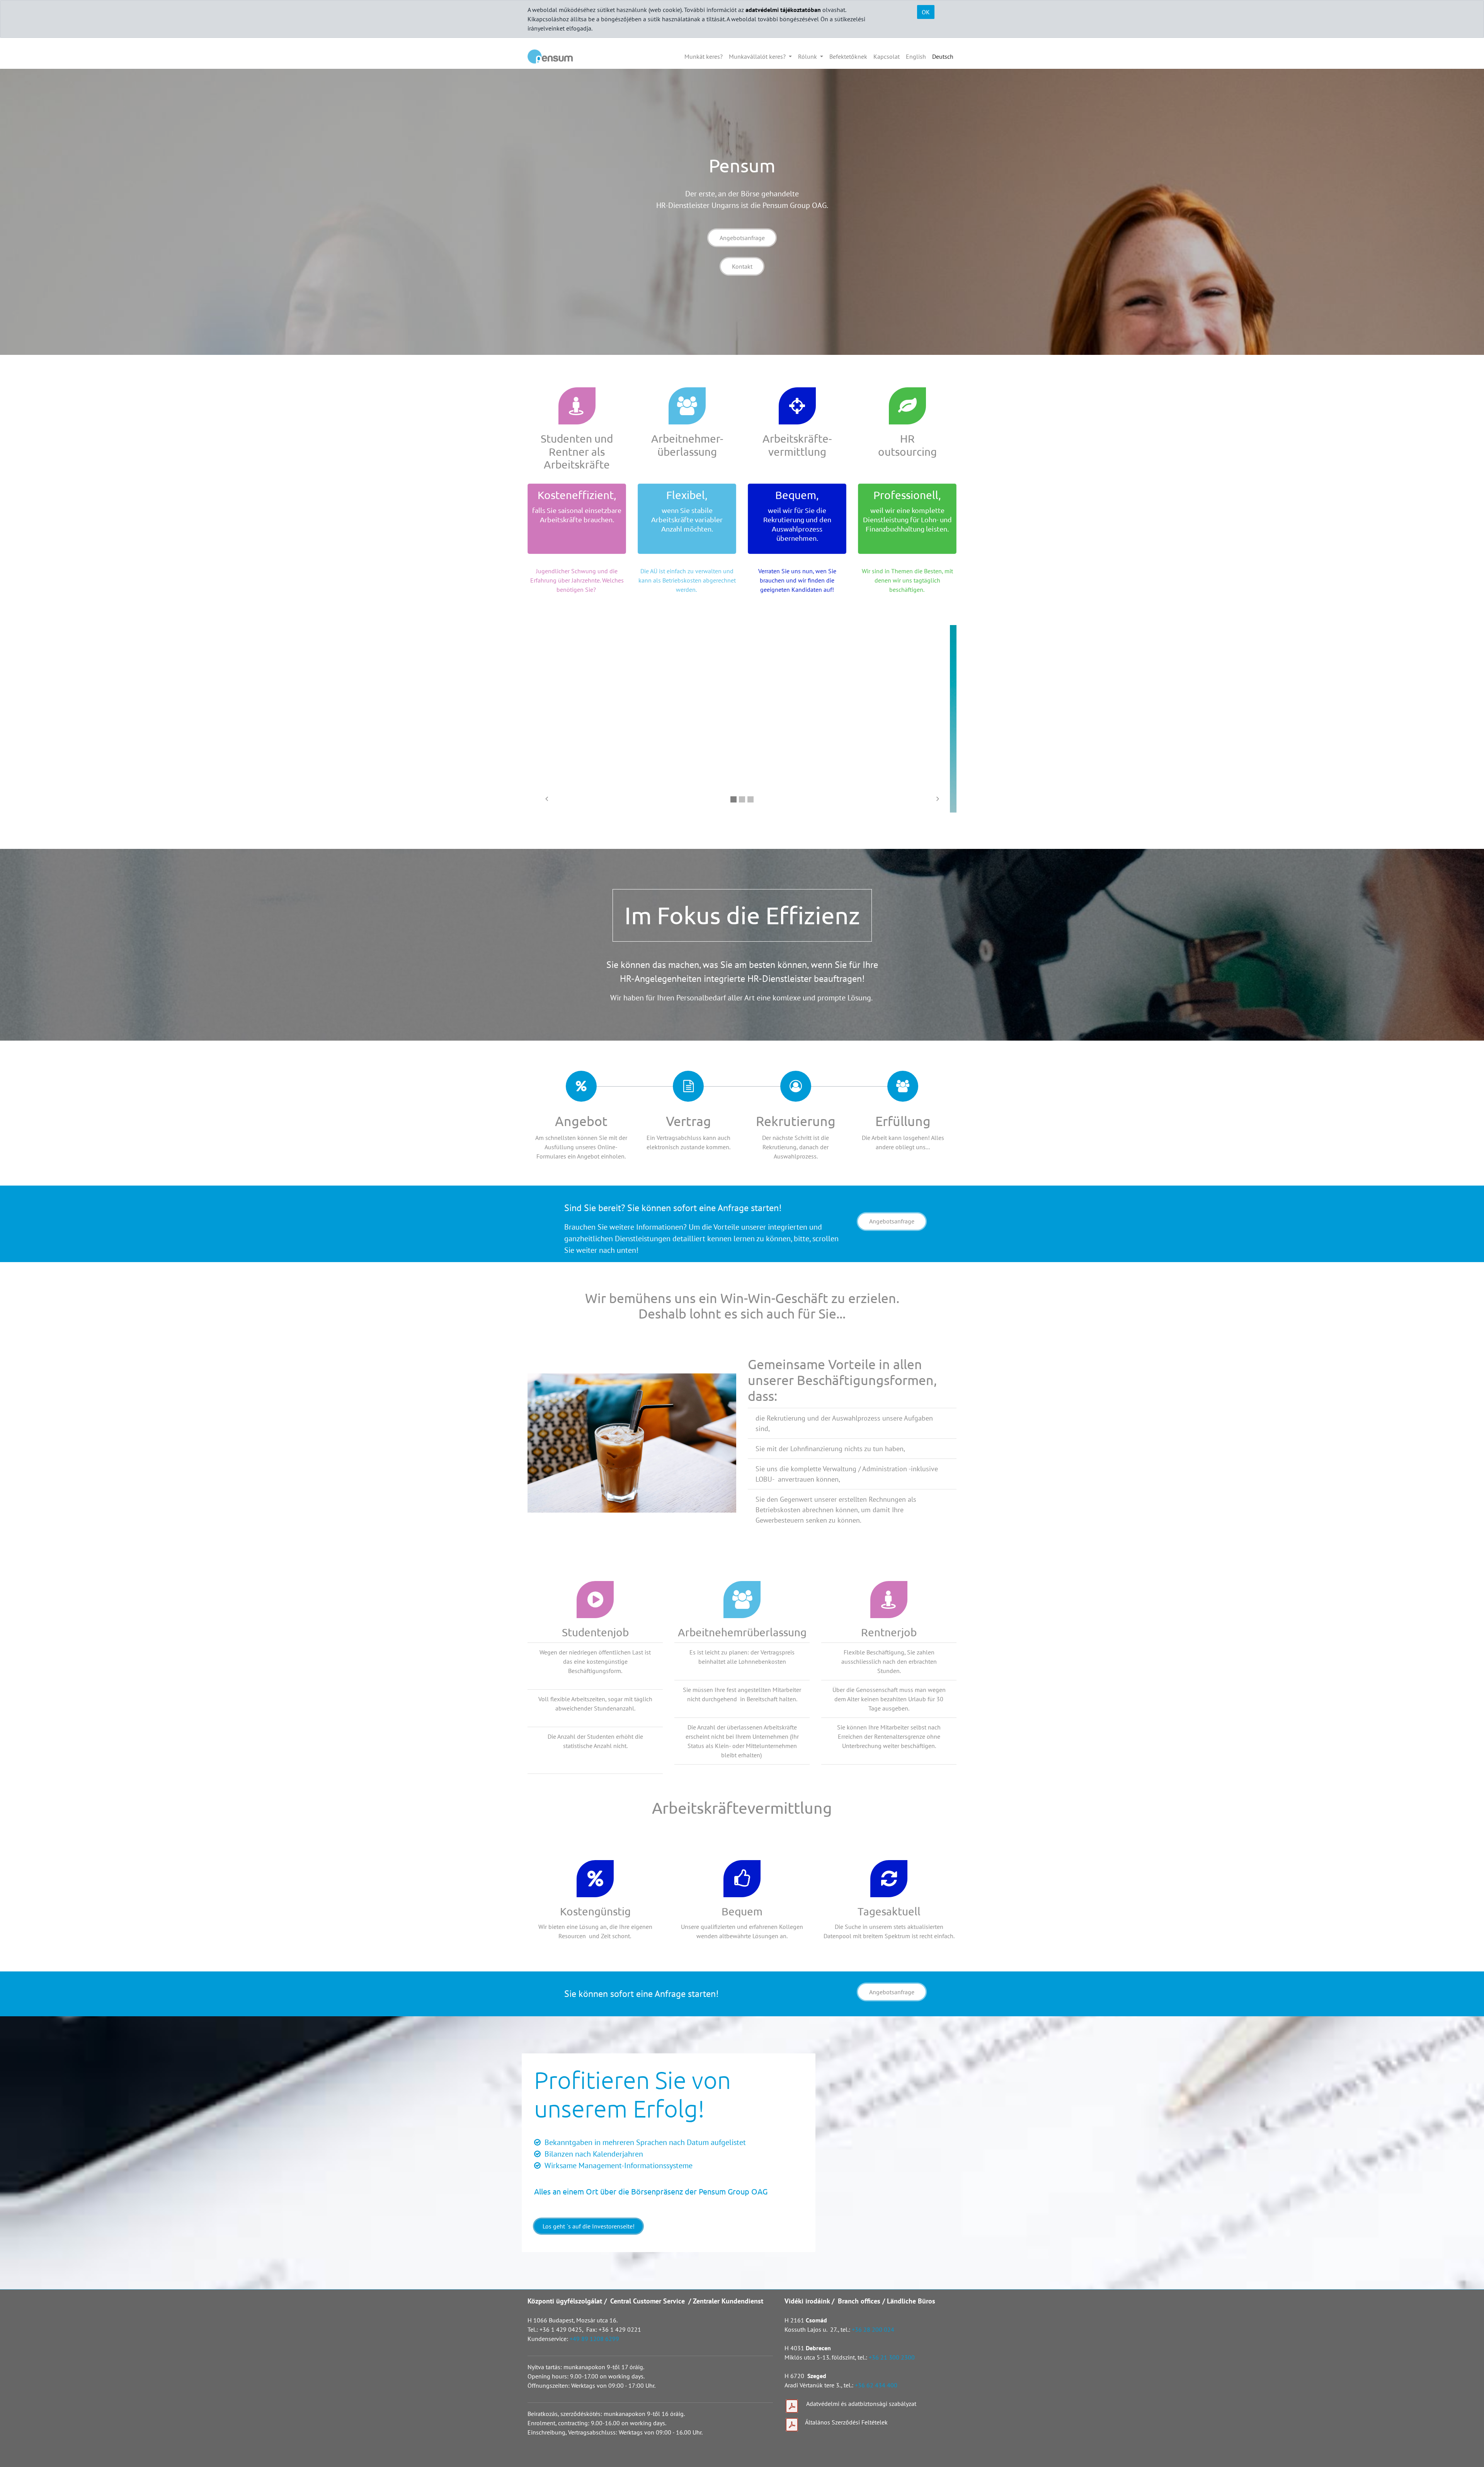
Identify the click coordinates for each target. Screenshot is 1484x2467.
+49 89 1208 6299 (594, 2339)
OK (926, 12)
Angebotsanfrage (742, 238)
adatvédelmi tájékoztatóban (783, 10)
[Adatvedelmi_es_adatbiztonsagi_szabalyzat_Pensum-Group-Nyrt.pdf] (792, 2406)
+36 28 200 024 (874, 2329)
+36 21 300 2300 (892, 2357)
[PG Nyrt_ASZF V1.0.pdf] (792, 2425)
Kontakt (742, 266)
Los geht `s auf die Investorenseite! (589, 2226)
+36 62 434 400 (876, 2385)
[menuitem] (704, 56)
